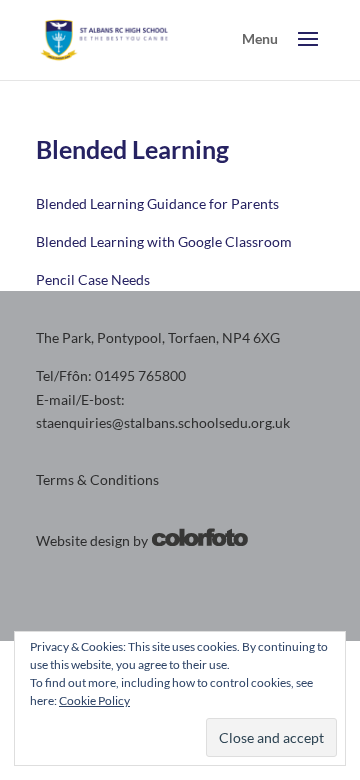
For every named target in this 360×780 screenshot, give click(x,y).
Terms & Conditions (97, 479)
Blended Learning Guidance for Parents (157, 203)
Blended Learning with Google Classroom (164, 241)
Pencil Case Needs (93, 279)
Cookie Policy (94, 700)
